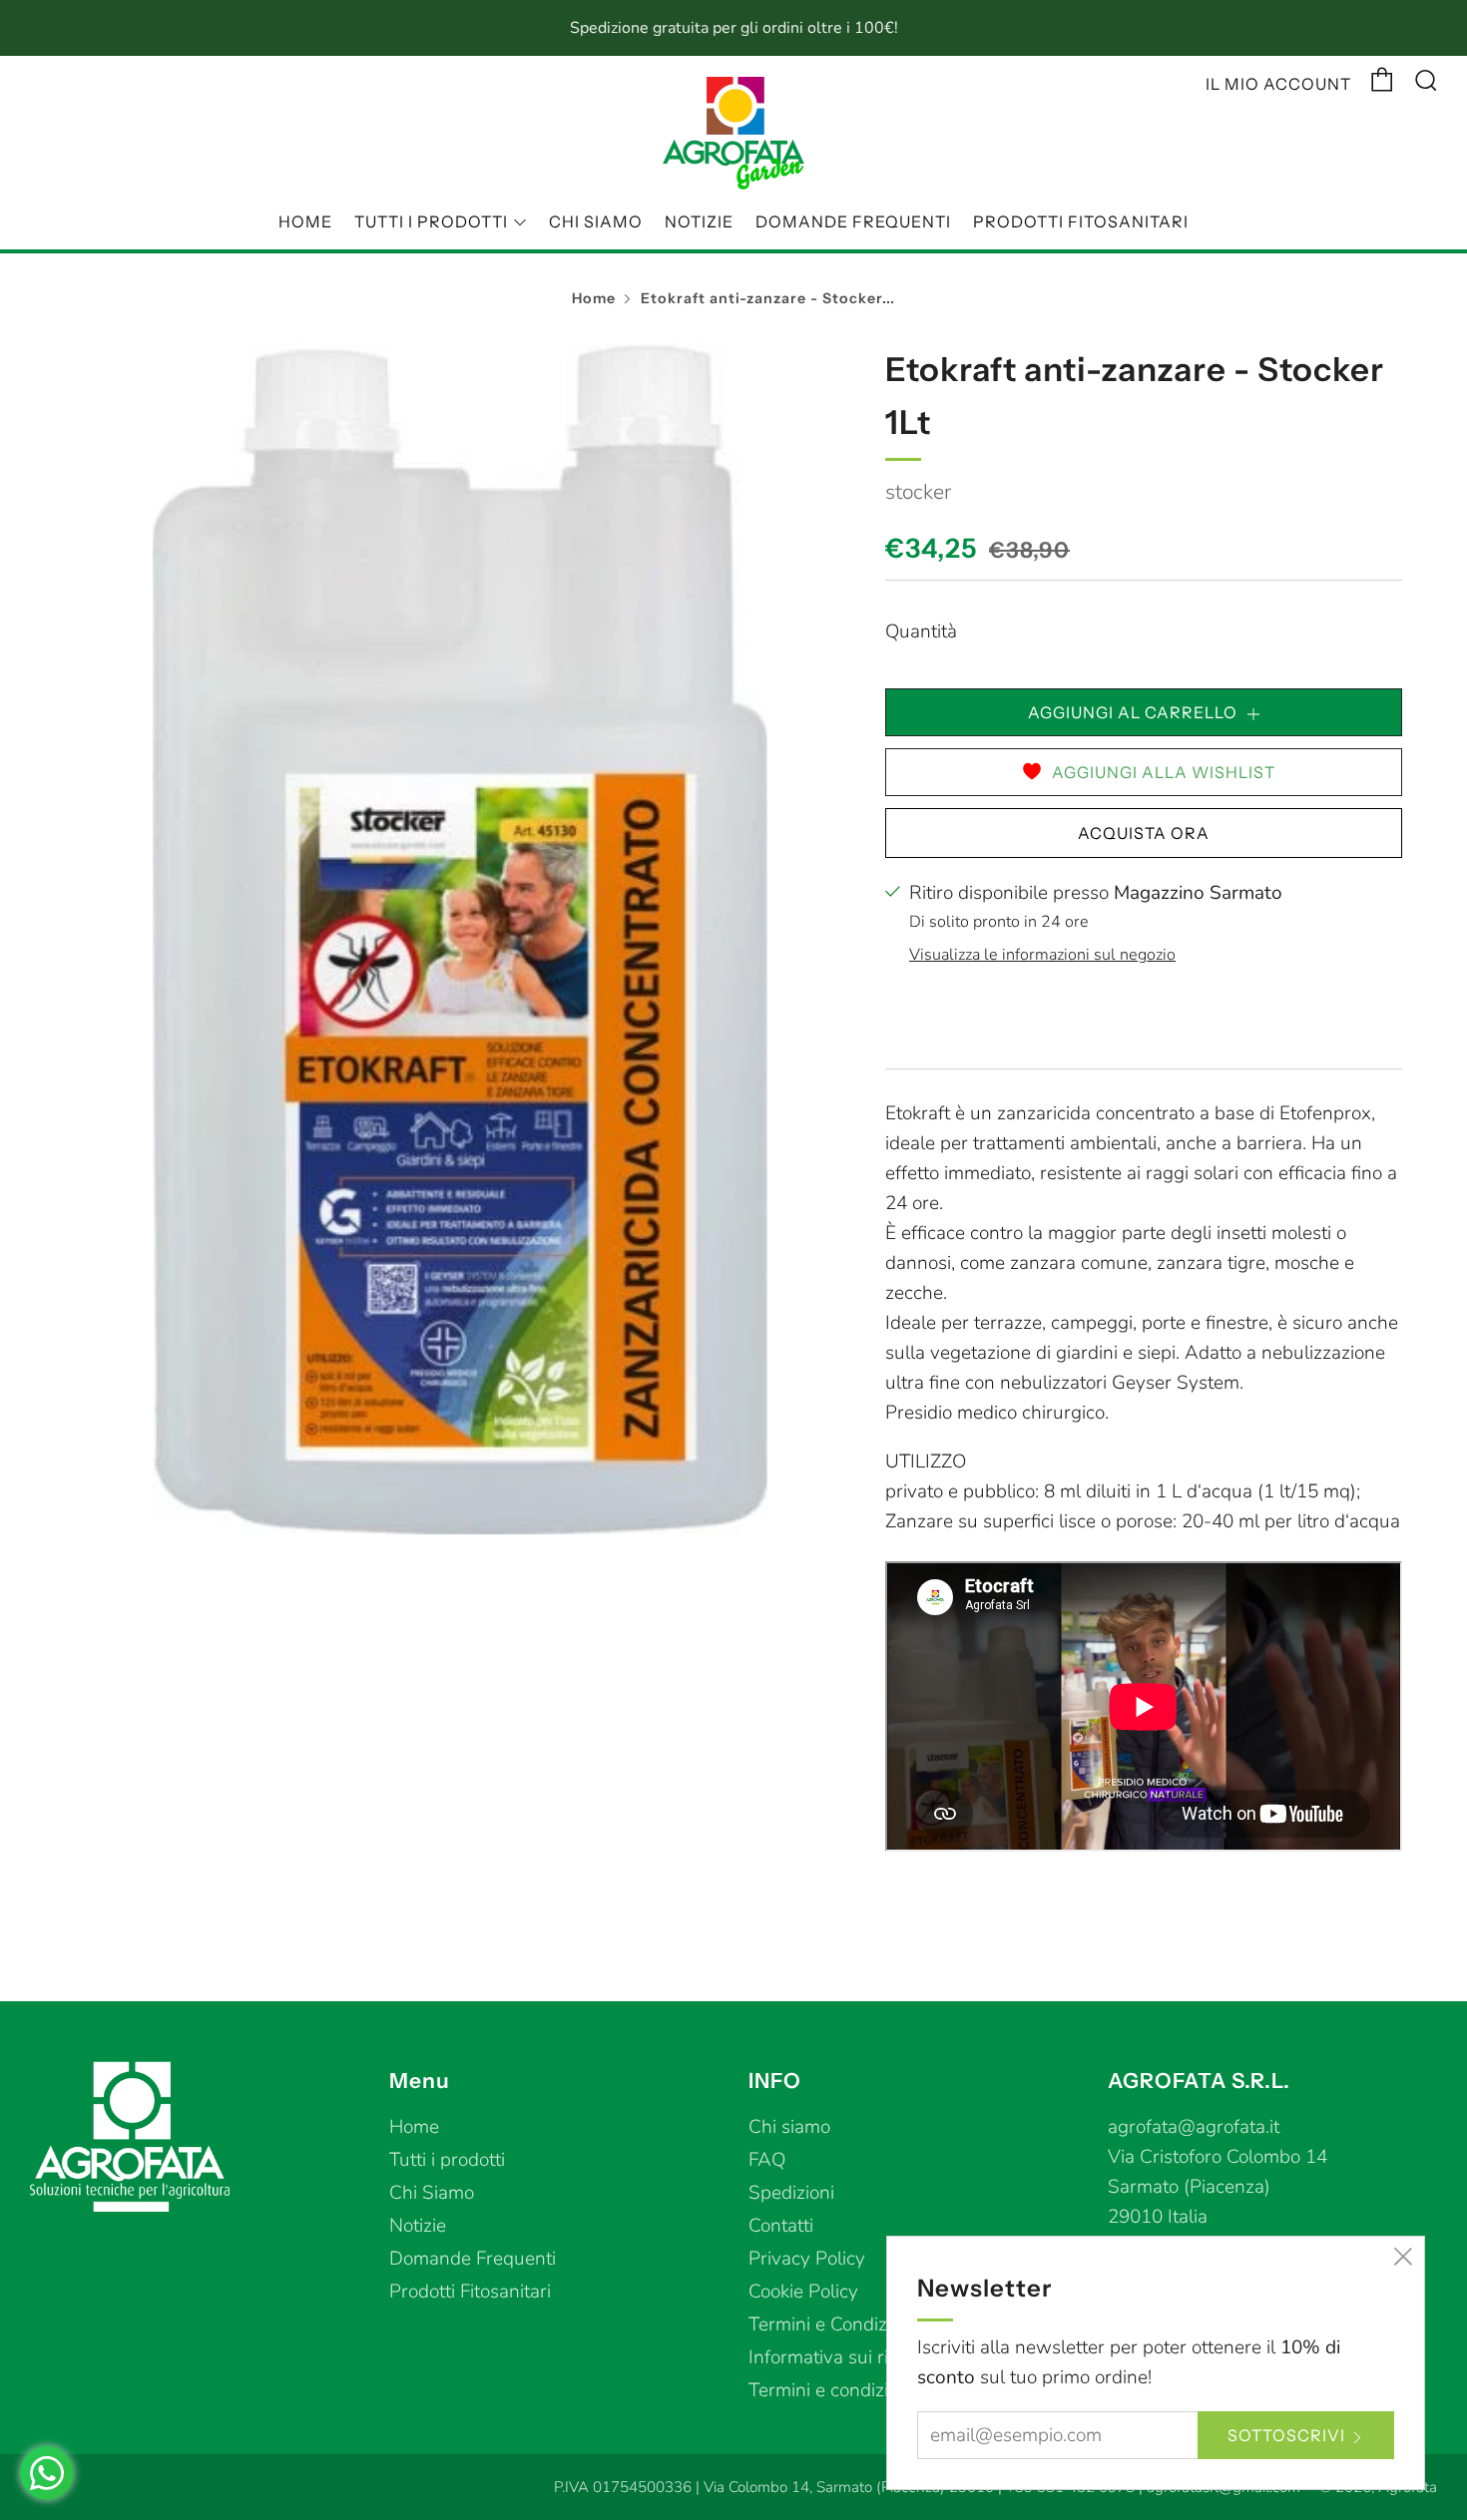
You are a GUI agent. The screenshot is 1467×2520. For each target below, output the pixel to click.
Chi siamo (789, 2127)
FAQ (767, 2160)
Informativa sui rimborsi (847, 2357)
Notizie (699, 221)
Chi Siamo (596, 221)
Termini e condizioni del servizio (881, 2390)
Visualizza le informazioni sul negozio (1042, 955)
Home (305, 221)
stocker (918, 492)
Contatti (781, 2226)
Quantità (921, 631)
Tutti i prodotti (431, 221)
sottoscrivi (1286, 2435)
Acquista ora (1144, 833)
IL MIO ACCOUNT (1278, 84)
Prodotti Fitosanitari (1081, 221)
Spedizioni (791, 2193)
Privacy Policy (807, 2259)
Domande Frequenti (853, 221)
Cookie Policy (803, 2292)
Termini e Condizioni (832, 2324)
